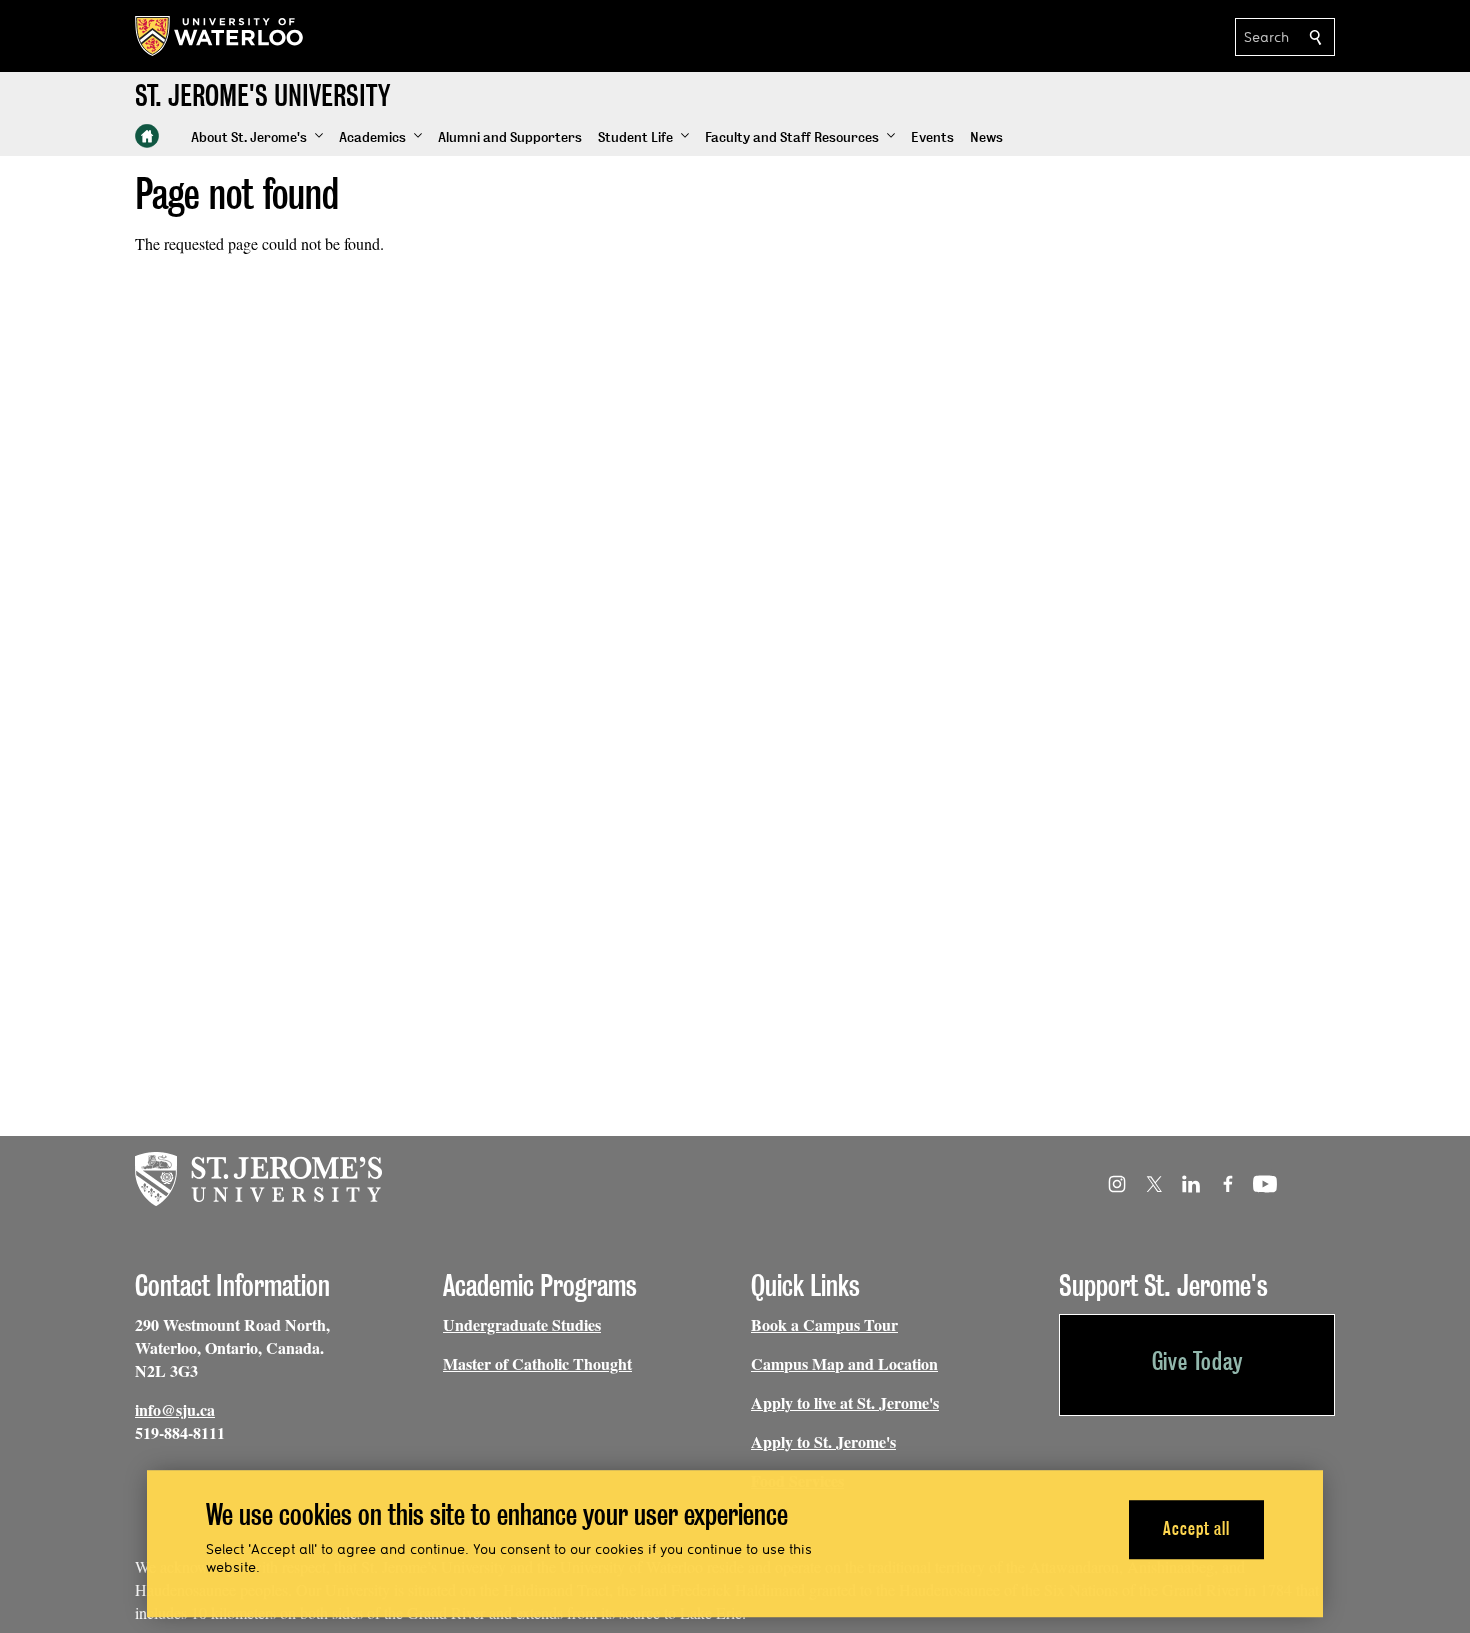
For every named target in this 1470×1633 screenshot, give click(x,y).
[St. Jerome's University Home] (147, 136)
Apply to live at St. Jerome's (845, 1402)
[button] (257, 138)
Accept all (1196, 1529)
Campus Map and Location (844, 1363)
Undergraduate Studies (522, 1324)
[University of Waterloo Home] (220, 36)
